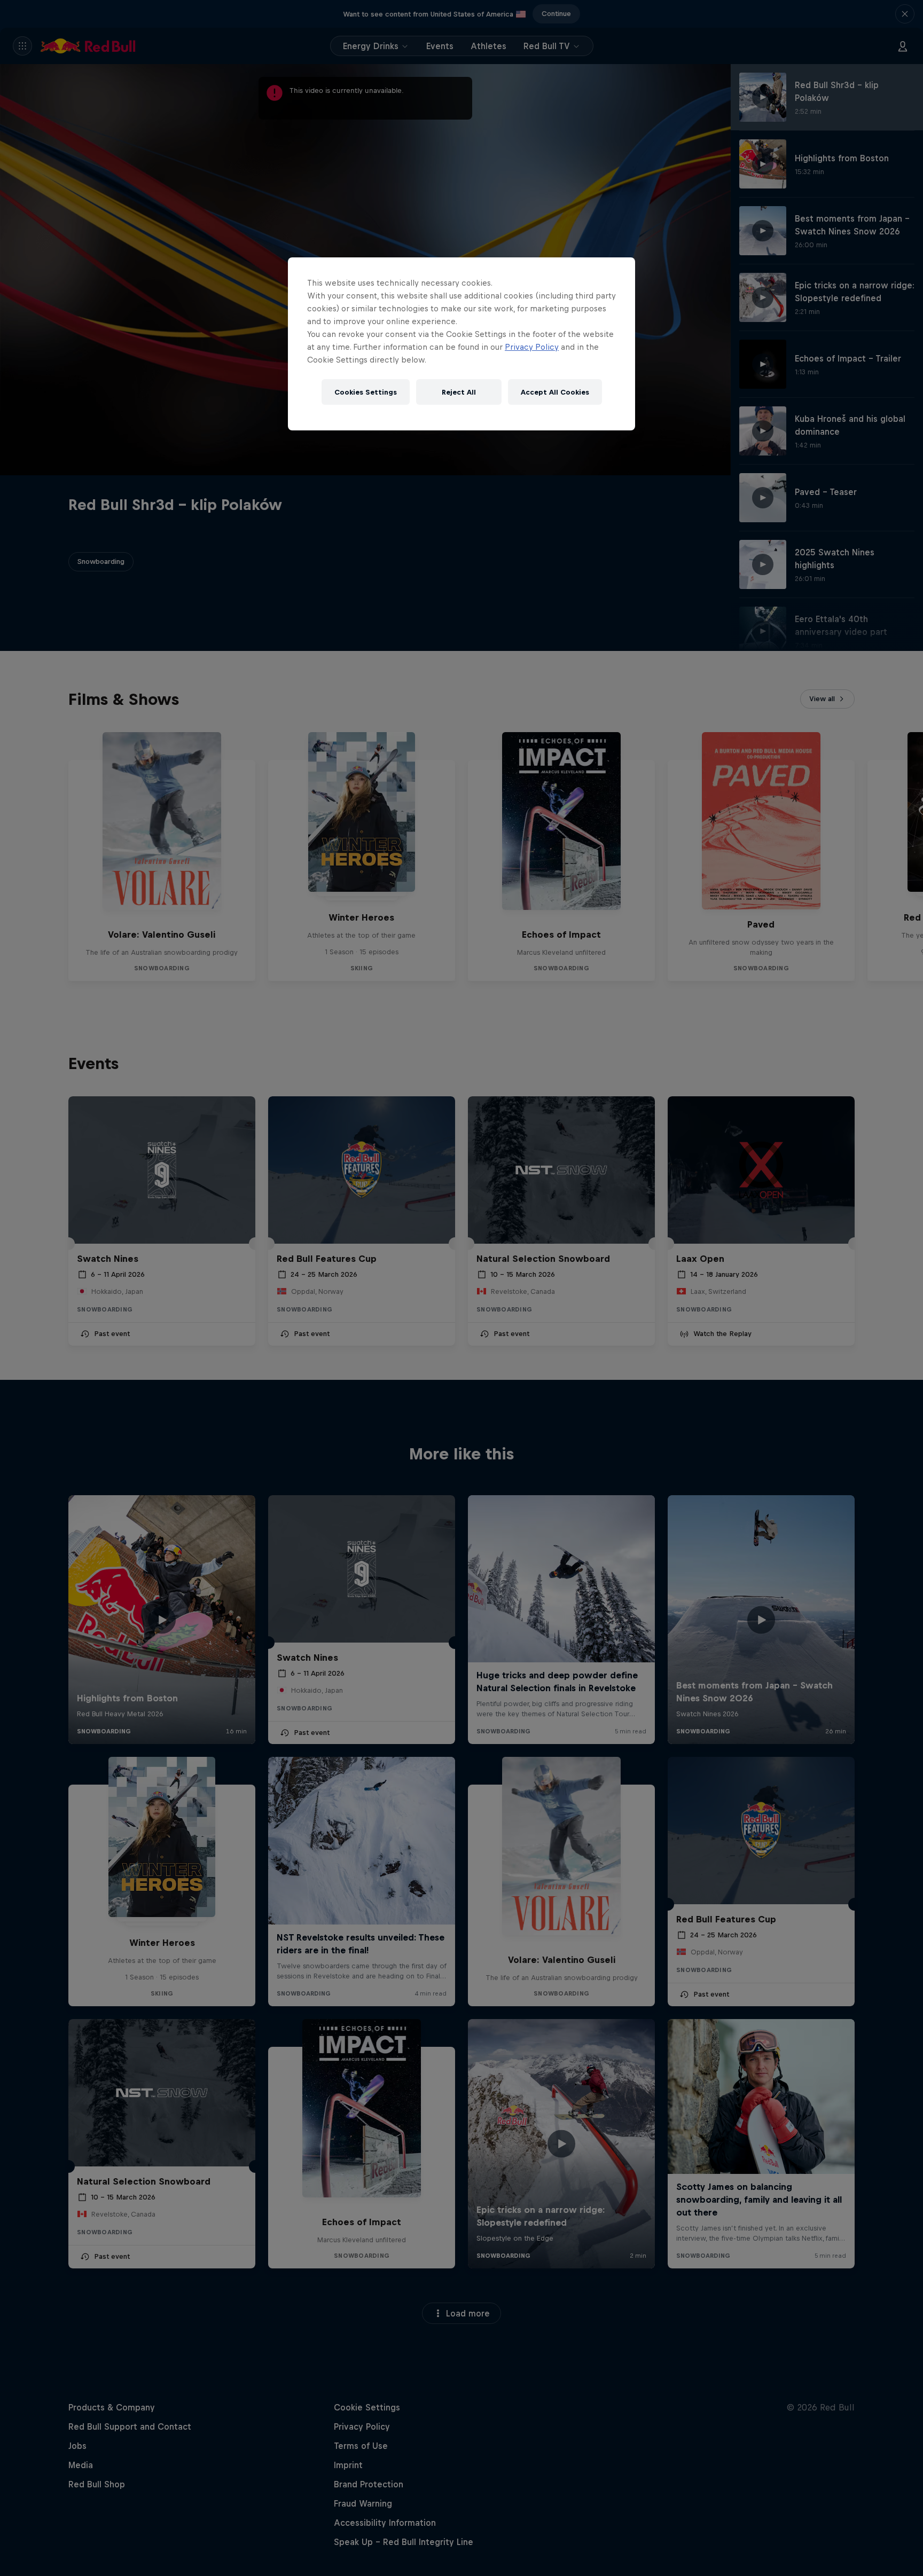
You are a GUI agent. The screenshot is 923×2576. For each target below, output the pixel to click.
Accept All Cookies (555, 392)
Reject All (459, 392)
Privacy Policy (532, 347)
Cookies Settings (366, 392)
